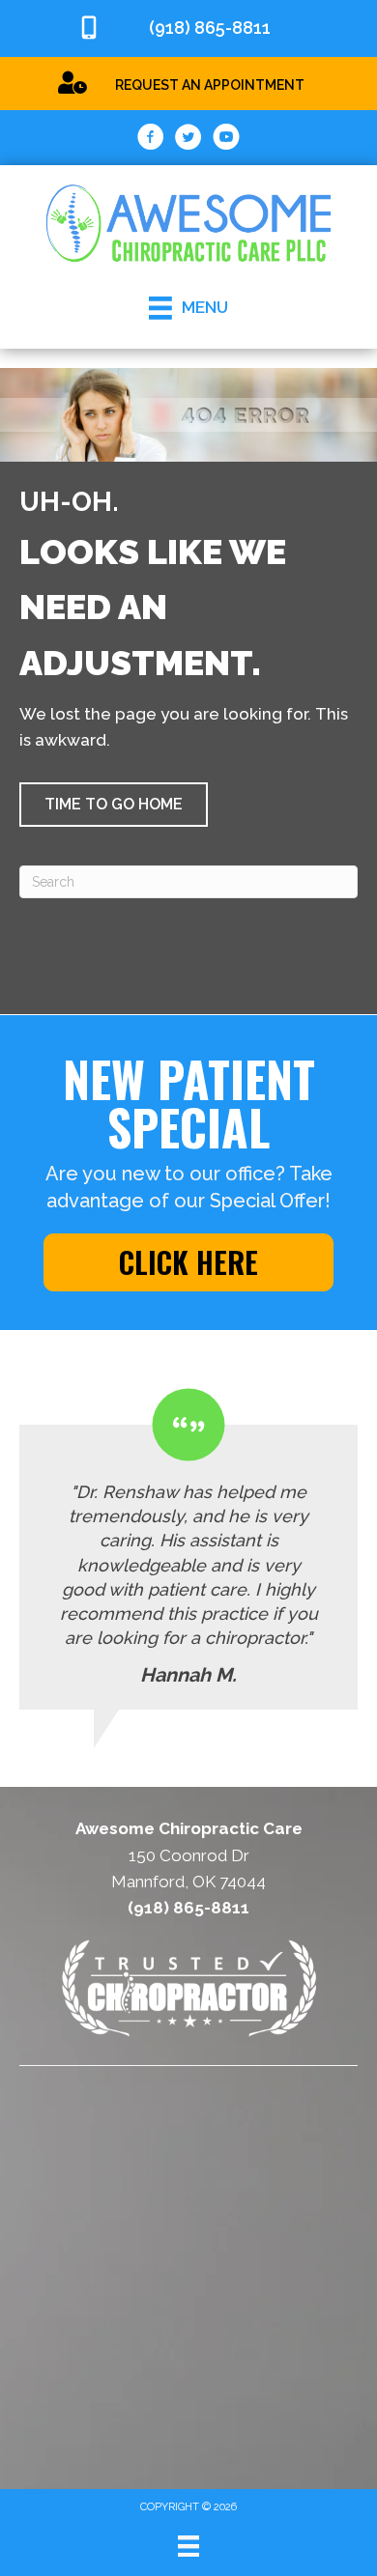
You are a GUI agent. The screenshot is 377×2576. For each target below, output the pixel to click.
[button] (114, 805)
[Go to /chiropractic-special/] (188, 83)
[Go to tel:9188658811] (188, 28)
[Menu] (188, 2546)
